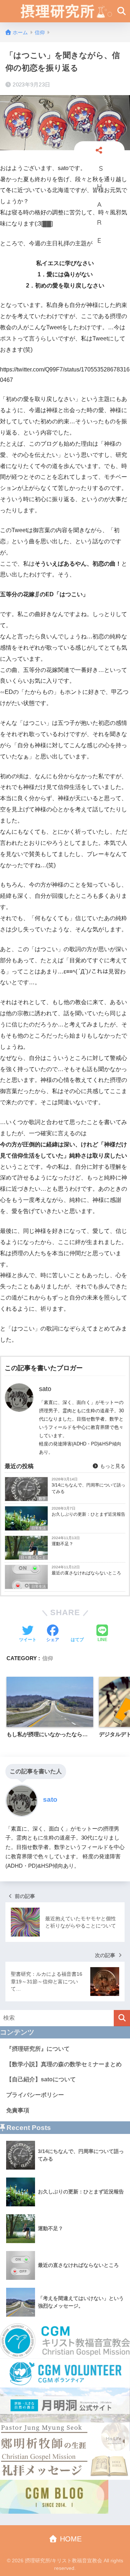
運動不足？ (62, 1544)
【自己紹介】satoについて (41, 2079)
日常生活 (39, 1528)
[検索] (122, 2018)
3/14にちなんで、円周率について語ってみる (88, 1488)
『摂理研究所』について (38, 2049)
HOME (70, 2539)
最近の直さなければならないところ (86, 1573)
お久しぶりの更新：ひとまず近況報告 (88, 1514)
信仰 (48, 1658)
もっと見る (112, 1466)
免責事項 (18, 2110)
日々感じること (33, 1557)
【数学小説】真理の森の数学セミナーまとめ (64, 2064)
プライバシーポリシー (35, 2095)
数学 (42, 1499)
